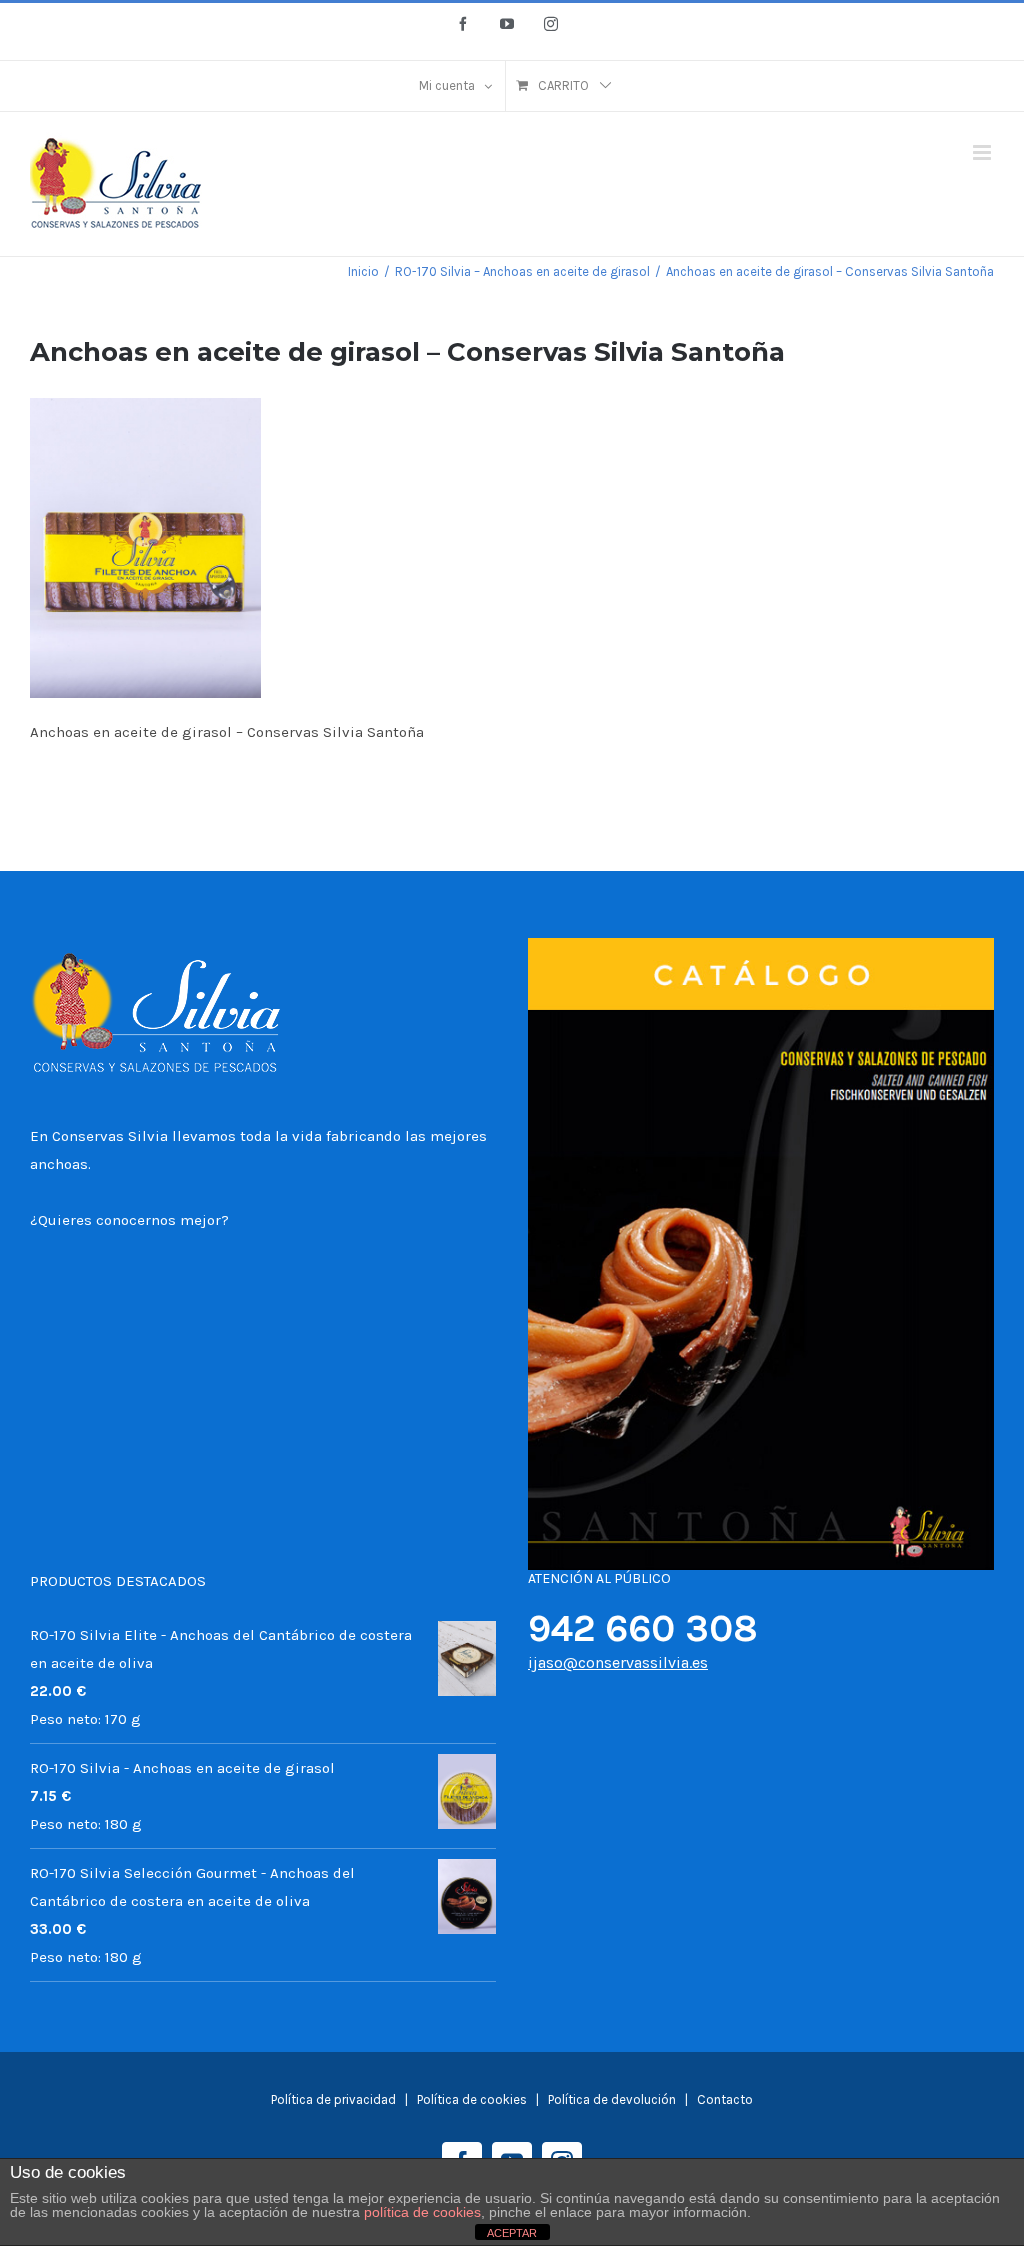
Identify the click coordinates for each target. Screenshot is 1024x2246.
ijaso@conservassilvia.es (618, 1662)
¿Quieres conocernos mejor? (129, 1220)
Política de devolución (612, 2099)
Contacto (725, 2099)
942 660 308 (643, 1628)
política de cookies (422, 2212)
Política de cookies (473, 2099)
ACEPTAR (512, 2233)
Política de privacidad (333, 2099)
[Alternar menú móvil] (983, 152)
